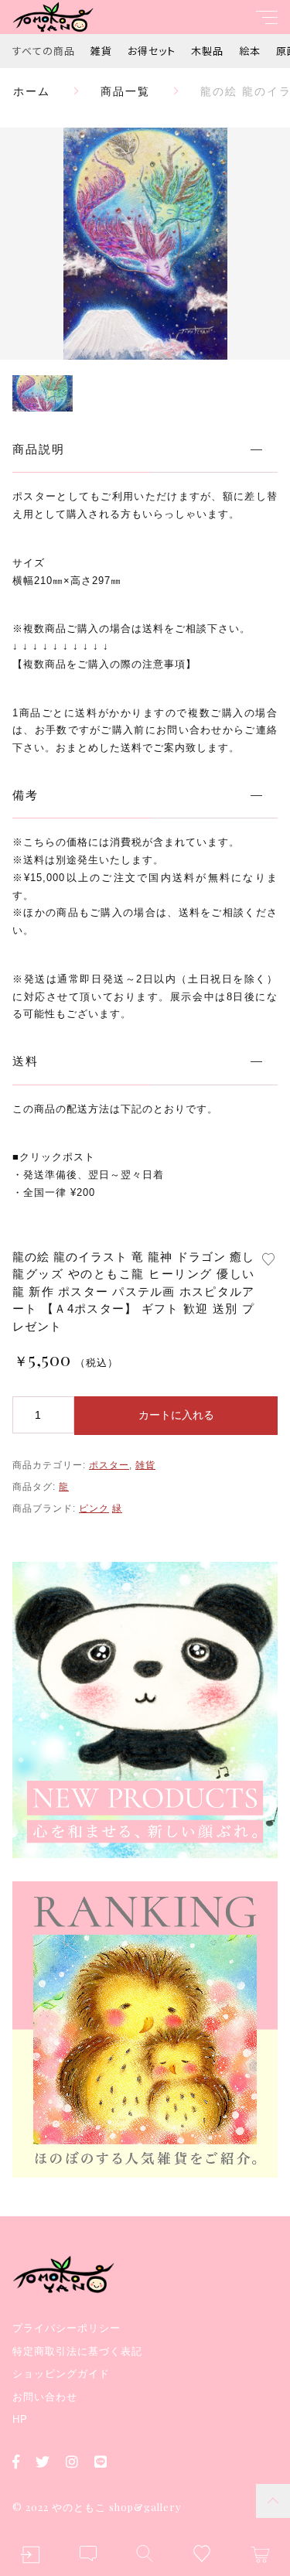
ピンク (94, 1508)
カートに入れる (176, 1415)
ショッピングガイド (61, 2374)
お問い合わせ (45, 2397)
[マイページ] (30, 2555)
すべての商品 (44, 51)
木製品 (207, 51)
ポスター (109, 1465)
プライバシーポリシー (67, 2328)
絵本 (250, 51)
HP (20, 2419)
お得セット (152, 51)
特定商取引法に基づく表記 (77, 2351)
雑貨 (101, 51)
